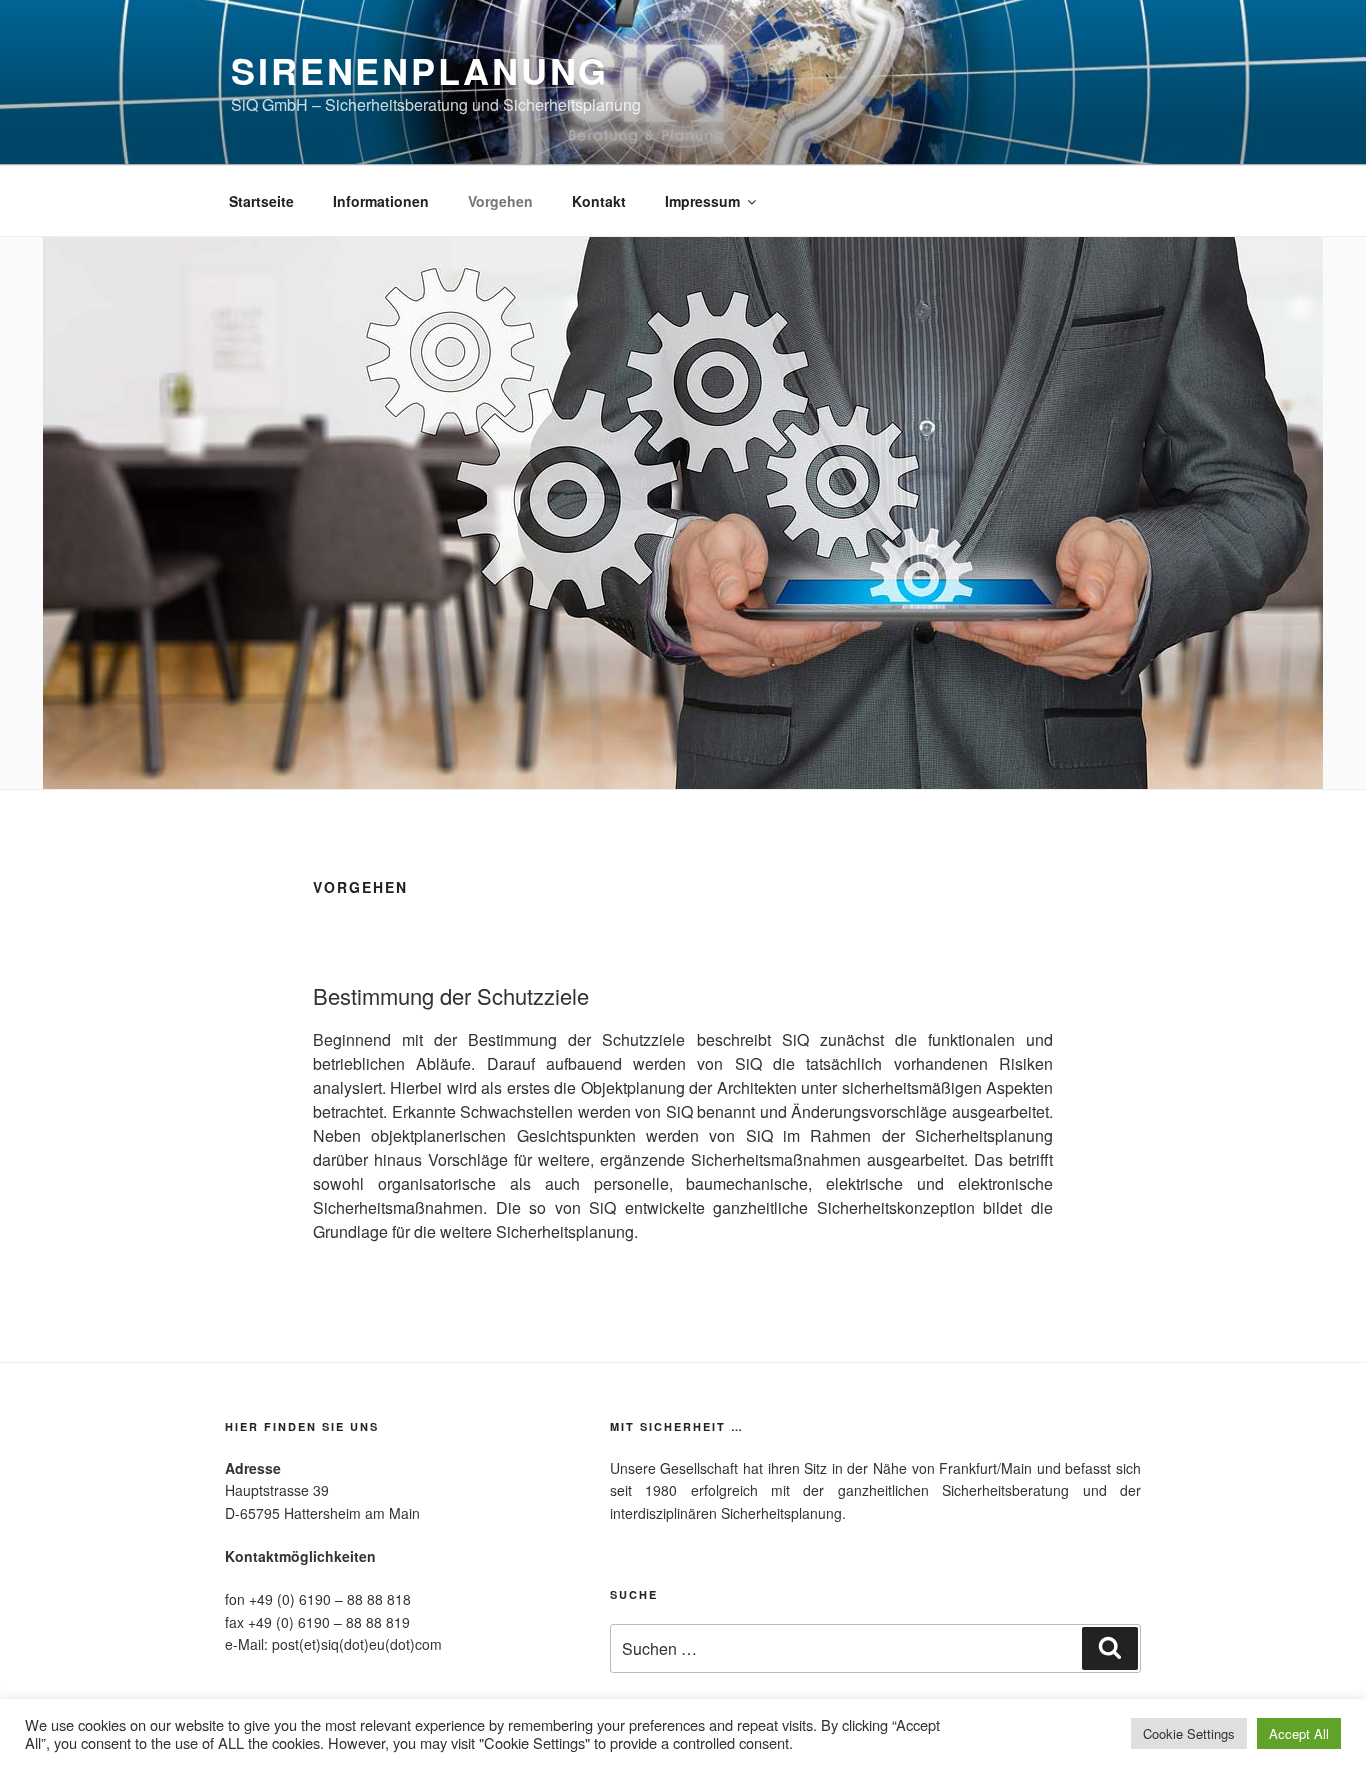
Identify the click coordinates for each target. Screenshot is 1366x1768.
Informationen (381, 201)
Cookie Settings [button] (1189, 1733)
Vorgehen (500, 201)
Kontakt (599, 201)
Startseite (261, 201)
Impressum (702, 201)
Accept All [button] (1299, 1733)
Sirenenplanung (420, 70)
